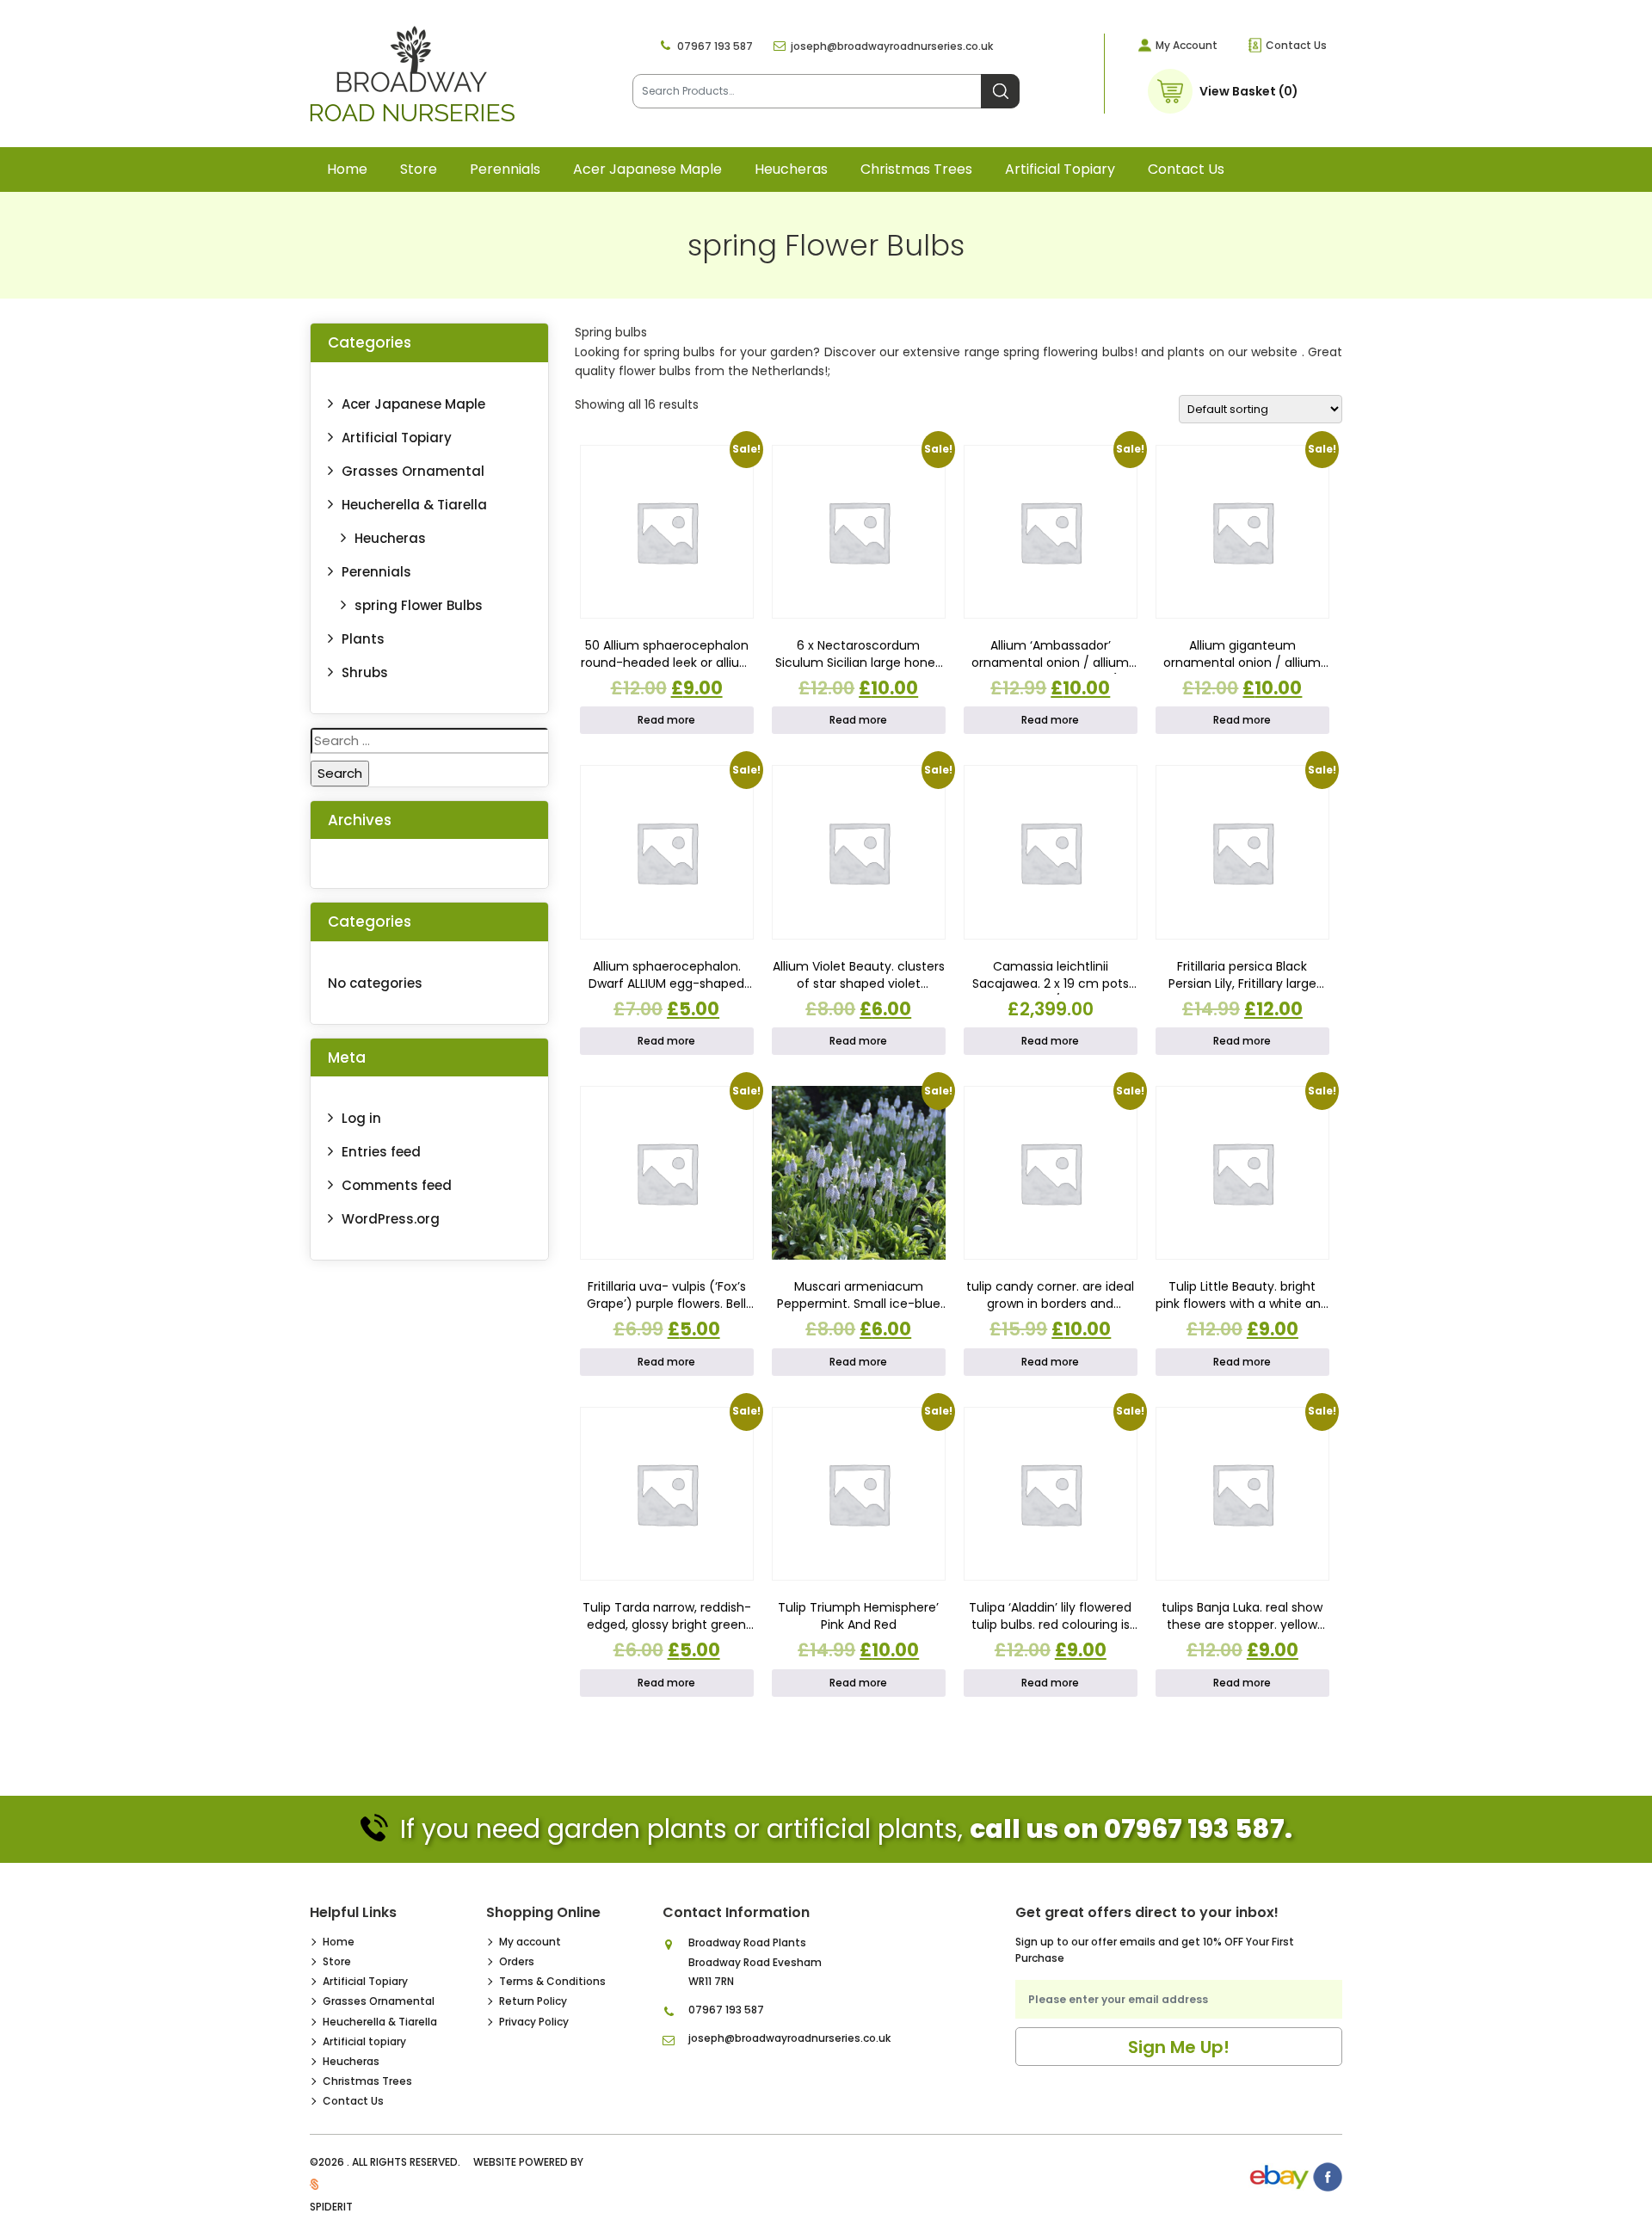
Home (347, 169)
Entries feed (381, 1152)
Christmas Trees (916, 169)
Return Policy (533, 2001)
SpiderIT (331, 2207)
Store (419, 169)
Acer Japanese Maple (647, 169)
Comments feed (397, 1185)
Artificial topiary (1060, 169)
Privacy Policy (534, 2022)
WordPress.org (391, 1219)
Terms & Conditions (552, 1981)
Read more (666, 720)
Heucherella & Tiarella (414, 505)
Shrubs (365, 672)
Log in (361, 1118)
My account (530, 1942)
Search (1000, 91)
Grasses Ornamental (413, 471)
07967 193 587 (715, 46)
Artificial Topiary (397, 438)
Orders (517, 1961)
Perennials (505, 169)
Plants (363, 639)
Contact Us (1296, 45)
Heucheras (791, 169)
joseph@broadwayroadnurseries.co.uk (892, 46)
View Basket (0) (1249, 91)
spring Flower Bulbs (419, 605)
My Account (1187, 45)
